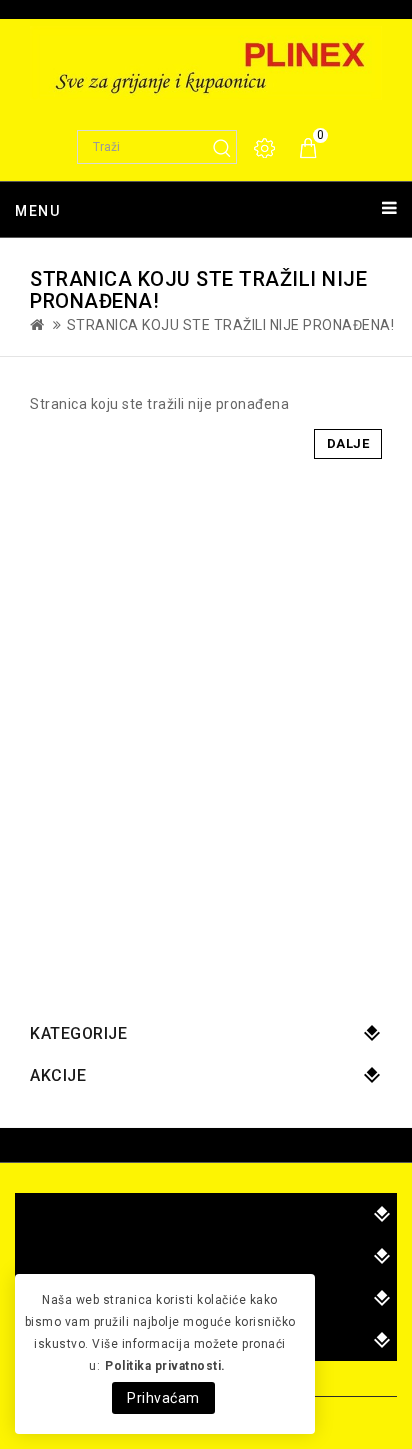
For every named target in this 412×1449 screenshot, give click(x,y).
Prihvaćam (163, 1398)
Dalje (348, 443)
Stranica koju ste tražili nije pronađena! (231, 325)
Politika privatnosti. (165, 1366)
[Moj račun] (266, 148)
